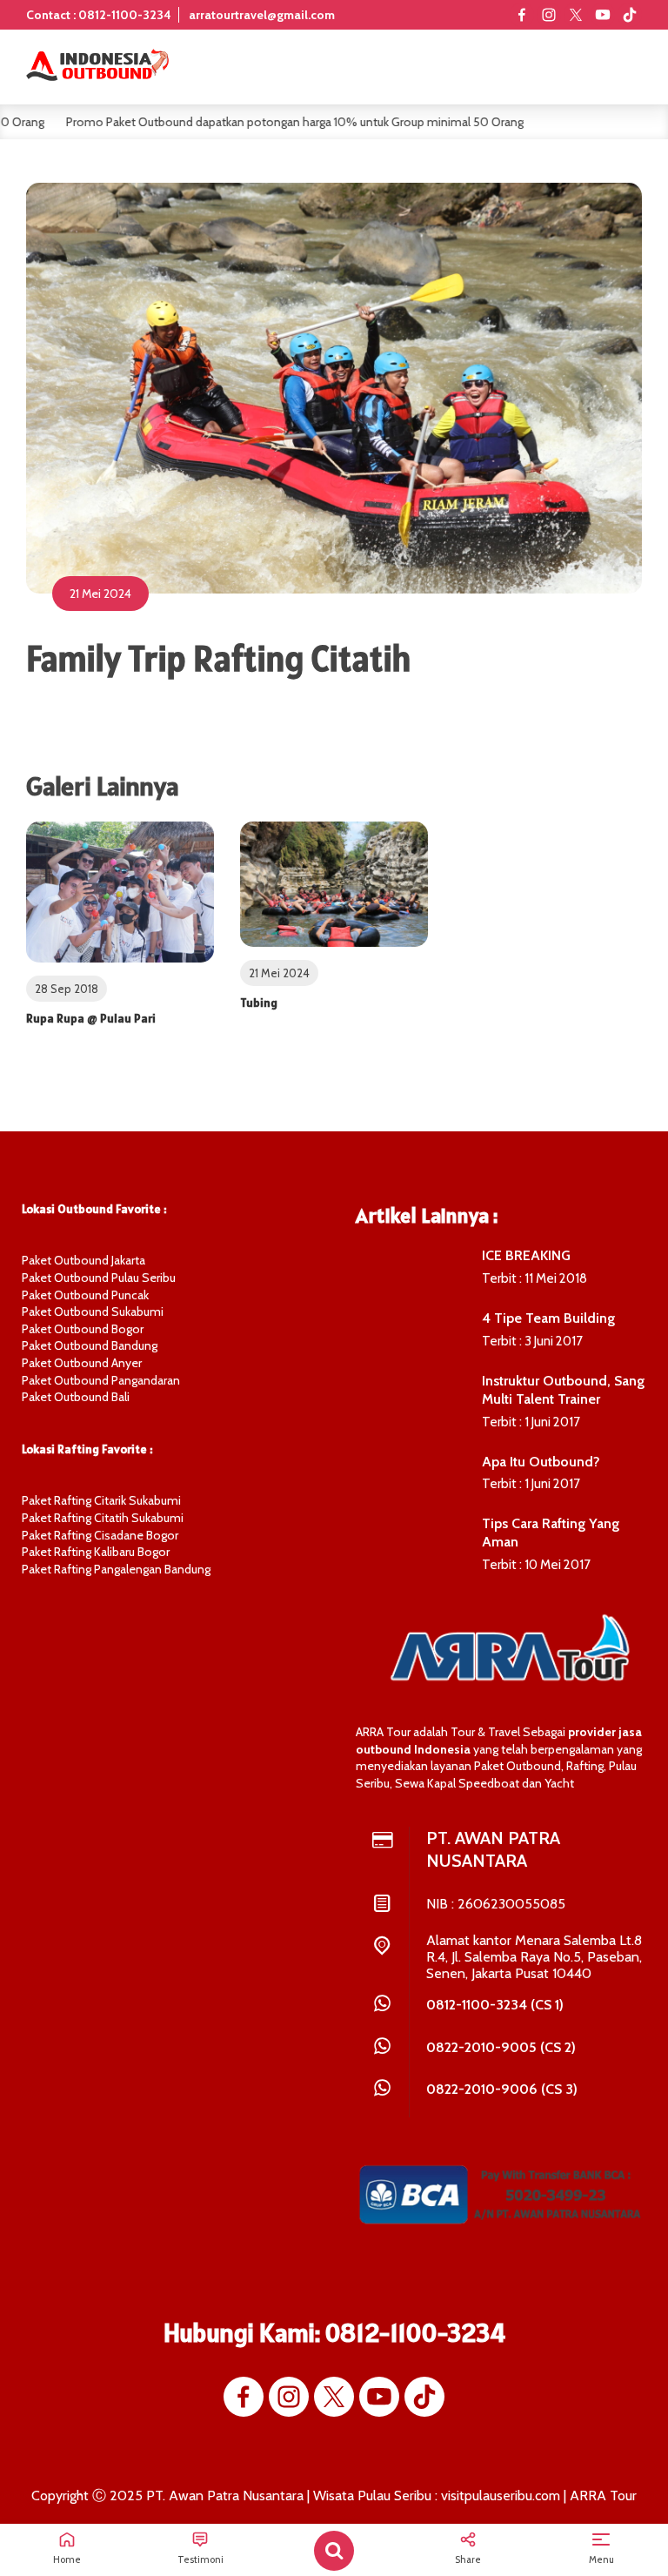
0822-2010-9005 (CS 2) (501, 2047)
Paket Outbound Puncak (85, 1295)
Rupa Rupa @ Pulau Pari (91, 1018)
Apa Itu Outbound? (541, 1462)
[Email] (630, 15)
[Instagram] (549, 15)
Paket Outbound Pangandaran (101, 1380)
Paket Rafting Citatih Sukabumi (103, 1518)
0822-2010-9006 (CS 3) (502, 2089)
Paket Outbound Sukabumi (93, 1311)
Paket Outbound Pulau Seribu (99, 1278)
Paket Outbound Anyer (82, 1363)
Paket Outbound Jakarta (83, 1260)
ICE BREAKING (526, 1255)
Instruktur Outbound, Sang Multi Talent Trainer (563, 1390)
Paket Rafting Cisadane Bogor (100, 1535)
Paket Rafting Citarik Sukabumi (101, 1500)
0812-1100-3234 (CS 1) (495, 2005)
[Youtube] (603, 15)
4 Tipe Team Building (548, 1318)
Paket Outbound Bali (76, 1397)
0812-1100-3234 (415, 2332)
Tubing (259, 1003)
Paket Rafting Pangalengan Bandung (116, 1569)
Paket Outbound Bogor (83, 1329)
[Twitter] (576, 15)
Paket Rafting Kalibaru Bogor (96, 1552)
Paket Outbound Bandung (90, 1345)
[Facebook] (522, 15)
